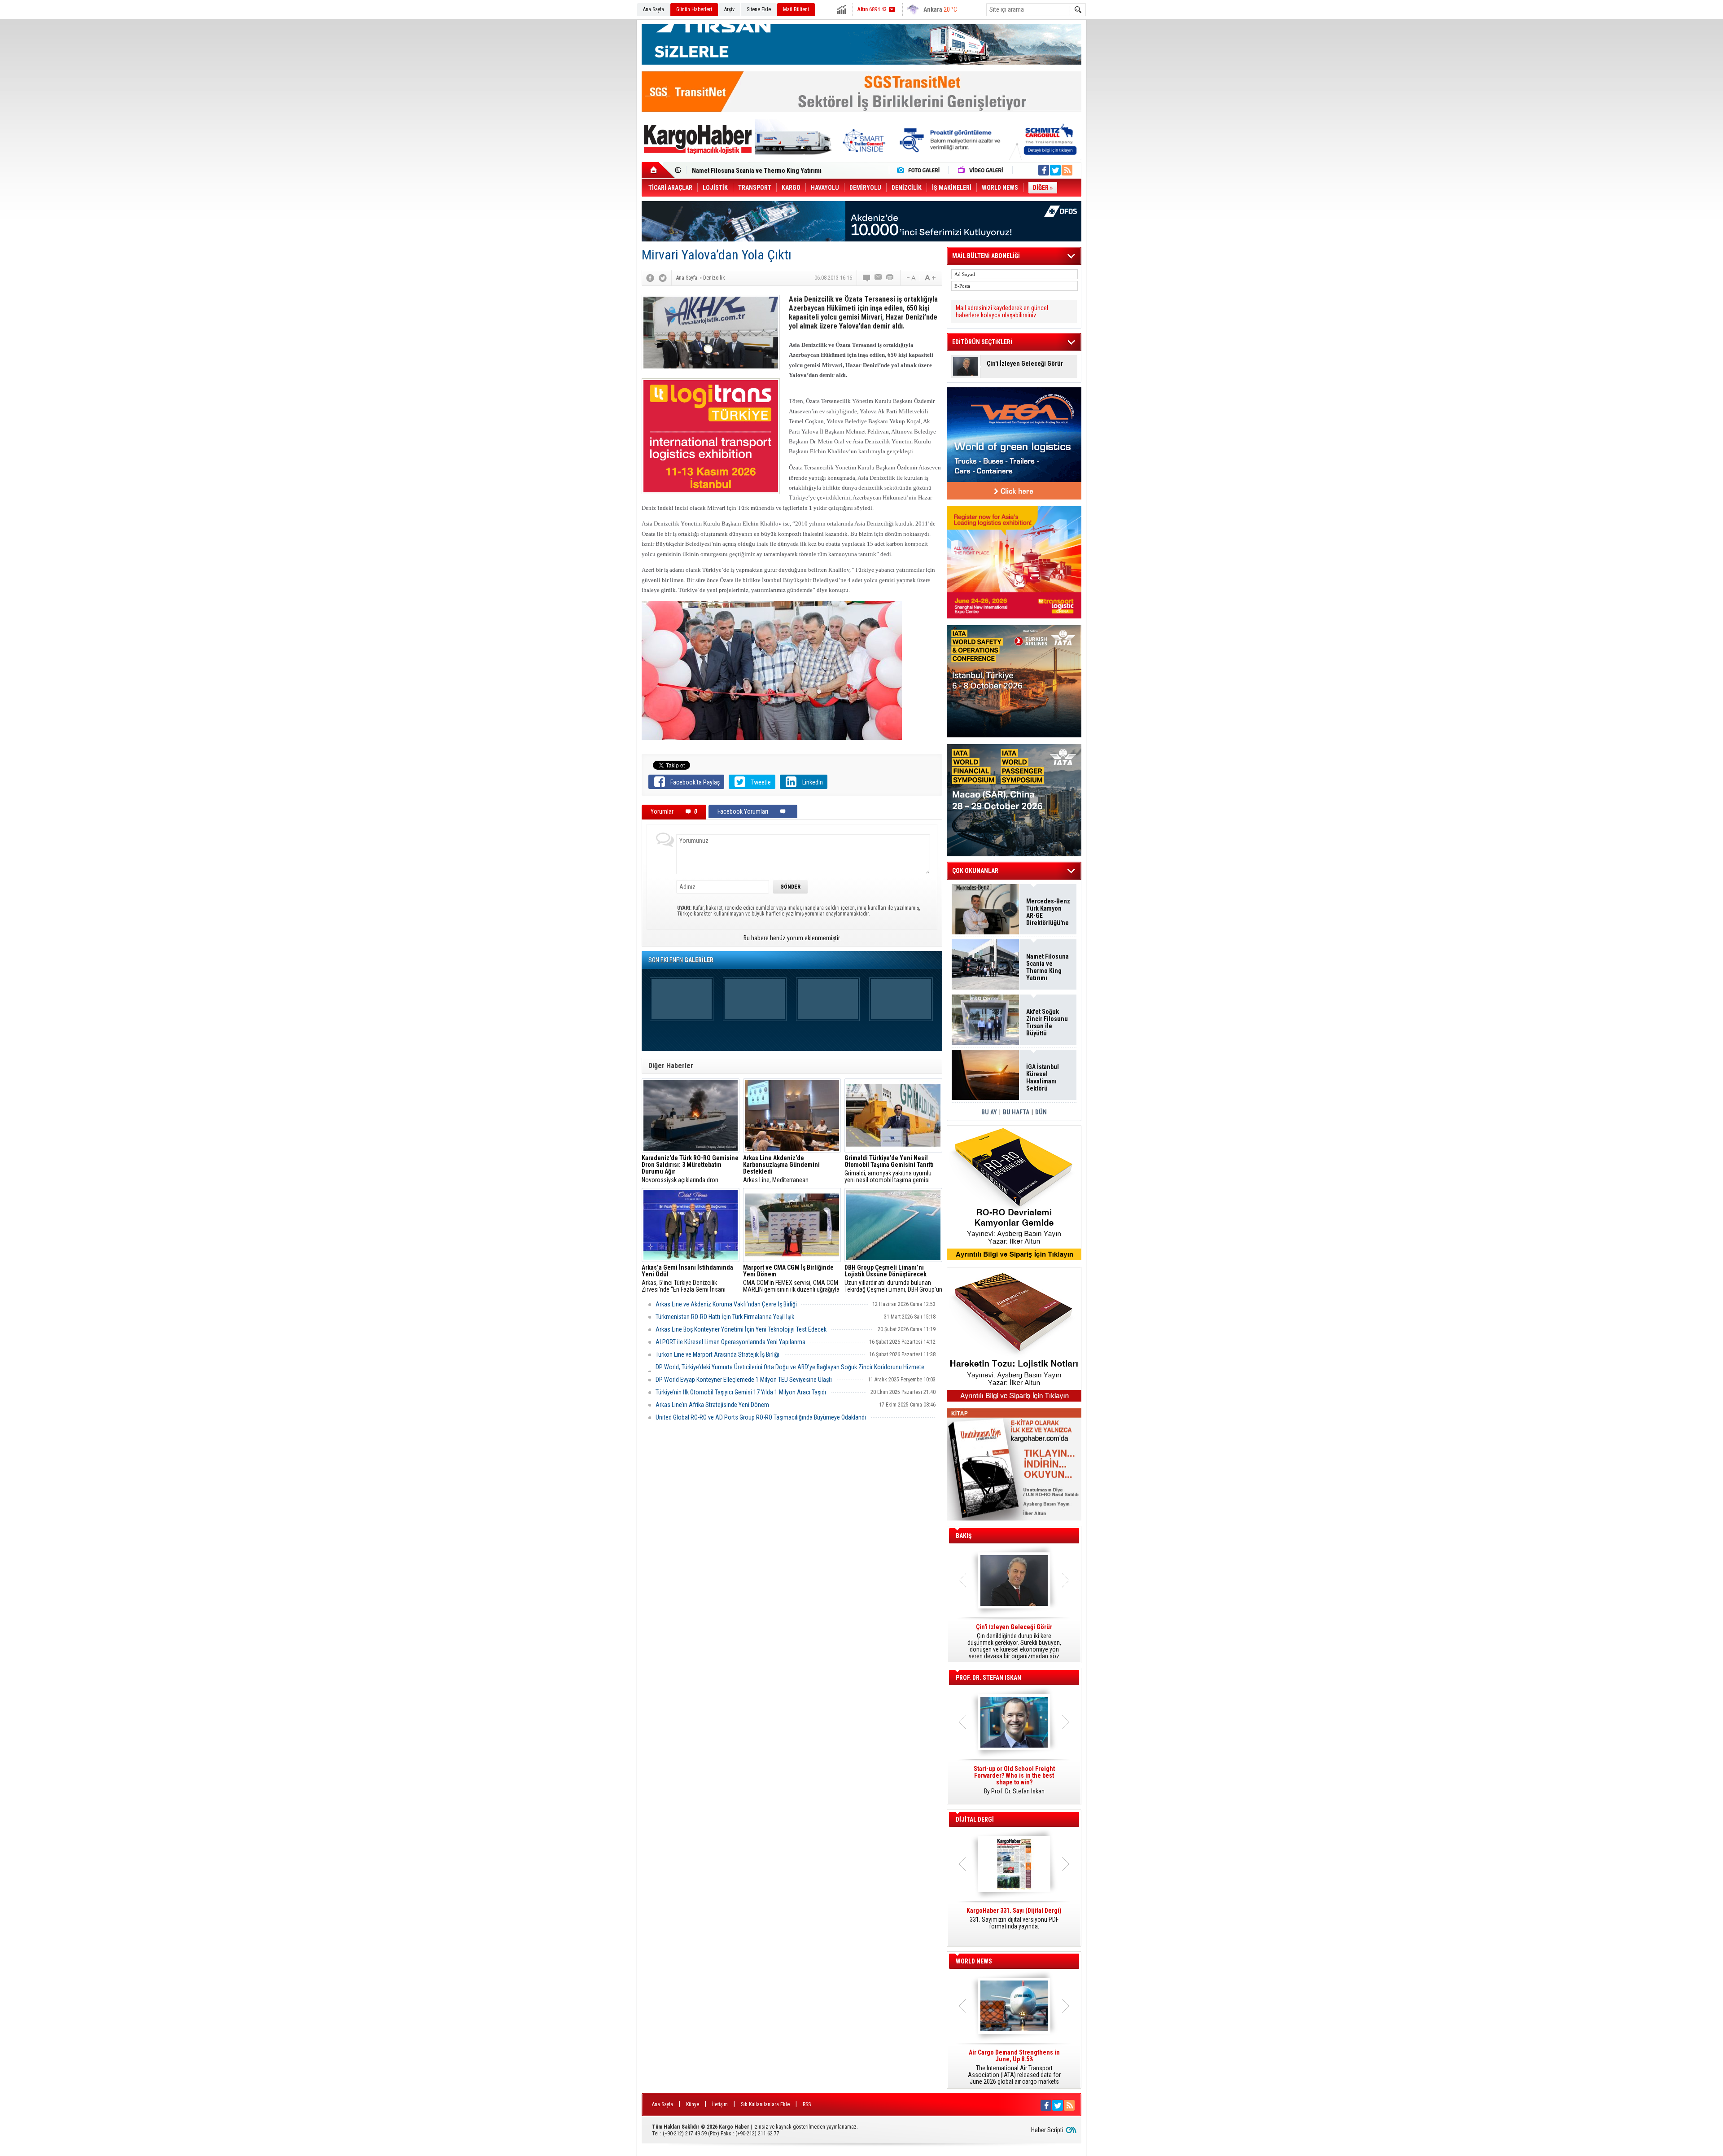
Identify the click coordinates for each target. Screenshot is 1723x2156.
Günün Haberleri (694, 9)
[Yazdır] (890, 278)
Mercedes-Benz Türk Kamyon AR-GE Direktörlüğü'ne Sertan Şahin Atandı (1048, 912)
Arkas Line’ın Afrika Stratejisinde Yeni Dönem (712, 1405)
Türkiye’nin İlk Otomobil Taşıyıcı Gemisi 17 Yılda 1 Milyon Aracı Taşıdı (741, 1392)
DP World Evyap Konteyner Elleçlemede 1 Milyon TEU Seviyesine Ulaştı (744, 1380)
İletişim (720, 2104)
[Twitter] (663, 278)
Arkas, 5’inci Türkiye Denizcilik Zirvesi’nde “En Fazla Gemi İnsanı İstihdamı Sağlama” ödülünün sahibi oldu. (687, 1279)
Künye (693, 2104)
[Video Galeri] (981, 170)
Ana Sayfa (654, 9)
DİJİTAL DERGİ (975, 1819)
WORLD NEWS (974, 1961)
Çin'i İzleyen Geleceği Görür (1025, 364)
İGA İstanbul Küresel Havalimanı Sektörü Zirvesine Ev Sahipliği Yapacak (1043, 1078)
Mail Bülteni (796, 9)
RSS (807, 2104)
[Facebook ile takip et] (1044, 170)
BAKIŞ (964, 1536)
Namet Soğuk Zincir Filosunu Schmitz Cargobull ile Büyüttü (772, 167)
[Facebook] (650, 278)
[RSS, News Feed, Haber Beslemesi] (1067, 170)
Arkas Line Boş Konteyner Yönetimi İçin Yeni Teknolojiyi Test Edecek (741, 1329)
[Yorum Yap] (867, 278)
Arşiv (729, 9)
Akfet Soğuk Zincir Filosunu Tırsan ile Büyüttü (1047, 1022)
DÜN (1041, 1112)
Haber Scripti (1047, 2130)
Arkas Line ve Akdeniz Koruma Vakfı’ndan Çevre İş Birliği (726, 1304)
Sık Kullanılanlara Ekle (765, 2104)
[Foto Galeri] (920, 170)
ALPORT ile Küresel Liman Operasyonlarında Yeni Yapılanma (730, 1342)
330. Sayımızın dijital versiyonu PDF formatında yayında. (1014, 1919)
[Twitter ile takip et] (1055, 170)
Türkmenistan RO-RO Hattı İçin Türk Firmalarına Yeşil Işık (725, 1317)
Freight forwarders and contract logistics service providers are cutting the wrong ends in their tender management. (1014, 1784)
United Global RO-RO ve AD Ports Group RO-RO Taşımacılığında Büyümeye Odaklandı (761, 1417)
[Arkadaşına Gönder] (879, 278)
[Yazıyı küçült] (910, 278)
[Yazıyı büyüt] (930, 278)
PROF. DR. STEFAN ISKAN (988, 1678)
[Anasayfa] (658, 170)
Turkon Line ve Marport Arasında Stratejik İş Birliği (717, 1354)
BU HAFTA (1016, 1112)
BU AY (989, 1112)
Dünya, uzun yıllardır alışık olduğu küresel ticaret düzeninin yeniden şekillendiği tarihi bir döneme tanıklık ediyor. (1014, 1642)
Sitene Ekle (759, 9)
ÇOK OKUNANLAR (975, 871)
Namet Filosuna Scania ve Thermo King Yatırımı (1047, 967)
